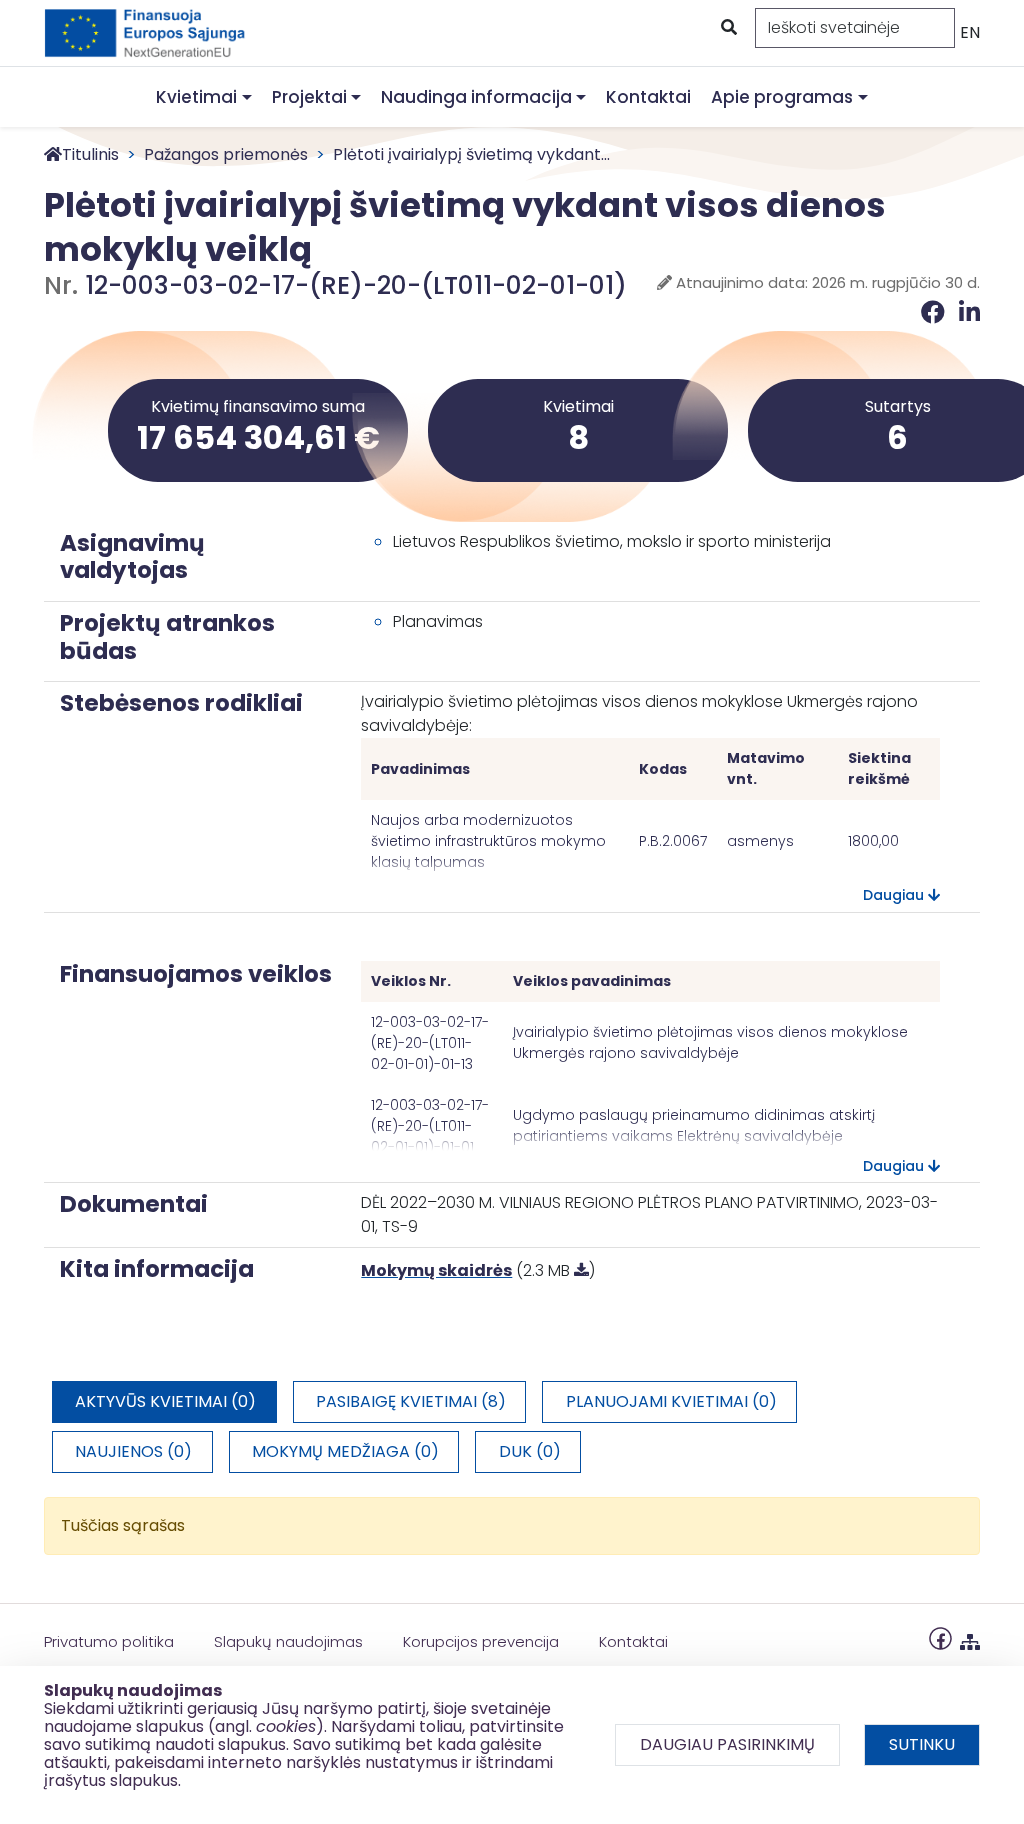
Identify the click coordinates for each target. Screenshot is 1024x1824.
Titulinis (90, 154)
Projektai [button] (309, 97)
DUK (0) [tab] (530, 1451)
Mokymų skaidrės (436, 1270)
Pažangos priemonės (226, 154)
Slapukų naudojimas (288, 1641)
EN (970, 32)
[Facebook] (936, 312)
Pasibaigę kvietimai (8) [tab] (411, 1401)
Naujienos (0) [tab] (133, 1451)
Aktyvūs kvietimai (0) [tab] (165, 1401)
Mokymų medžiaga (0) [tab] (345, 1451)
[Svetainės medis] (970, 1637)
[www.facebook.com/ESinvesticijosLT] (940, 1637)
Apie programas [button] (782, 97)
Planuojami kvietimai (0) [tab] (671, 1401)
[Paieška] (727, 28)
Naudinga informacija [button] (476, 97)
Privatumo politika (109, 1641)
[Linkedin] (969, 312)
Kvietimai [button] (196, 97)
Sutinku (922, 1744)
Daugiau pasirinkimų (727, 1744)
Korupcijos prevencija (481, 1641)
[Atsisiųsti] (581, 1270)
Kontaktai (648, 97)
